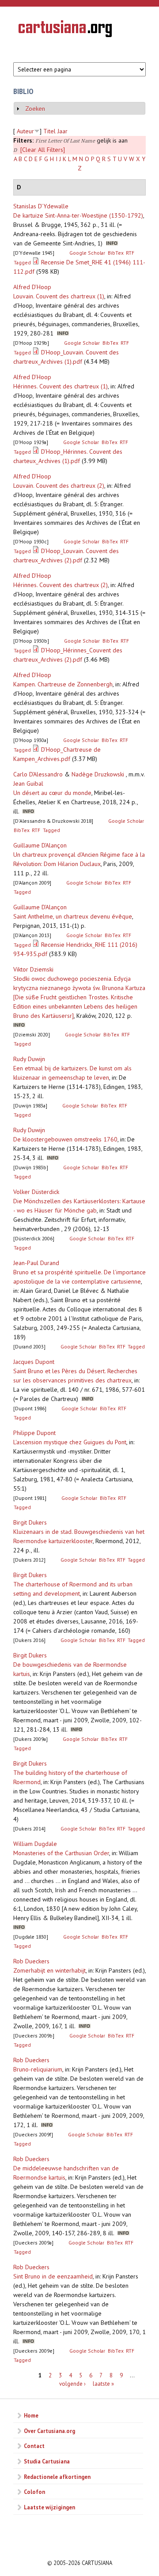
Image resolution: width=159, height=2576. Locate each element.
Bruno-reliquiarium (38, 2069)
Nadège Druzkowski (98, 774)
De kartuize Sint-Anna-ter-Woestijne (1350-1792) (78, 215)
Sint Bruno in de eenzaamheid (53, 2276)
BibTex (116, 253)
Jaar (62, 131)
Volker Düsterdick (36, 1192)
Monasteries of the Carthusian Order (61, 1853)
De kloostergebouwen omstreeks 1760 (65, 1139)
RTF (130, 253)
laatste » (103, 2384)
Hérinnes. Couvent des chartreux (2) (61, 585)
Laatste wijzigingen (49, 2507)
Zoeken (35, 109)
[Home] (65, 30)
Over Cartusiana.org (49, 2431)
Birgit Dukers (30, 1522)
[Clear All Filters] (43, 150)
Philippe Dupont (34, 1433)
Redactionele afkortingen (57, 2477)
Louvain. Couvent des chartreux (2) (59, 486)
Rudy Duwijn (29, 1059)
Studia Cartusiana (47, 2461)
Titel (49, 131)
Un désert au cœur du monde (52, 793)
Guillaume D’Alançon (40, 845)
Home (31, 2415)
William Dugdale (35, 1844)
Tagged (22, 262)
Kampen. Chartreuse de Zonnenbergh (63, 684)
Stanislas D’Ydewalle (41, 206)
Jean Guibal (28, 783)
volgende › (72, 2384)
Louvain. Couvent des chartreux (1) (59, 296)
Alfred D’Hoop (32, 287)
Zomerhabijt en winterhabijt (49, 1970)
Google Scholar (87, 253)
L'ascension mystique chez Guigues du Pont (70, 1442)
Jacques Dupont (34, 1362)
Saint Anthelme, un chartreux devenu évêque (73, 916)
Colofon (34, 2492)
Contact (34, 2446)
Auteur (25, 131)
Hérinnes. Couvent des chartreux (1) (61, 386)
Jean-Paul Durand (36, 1263)
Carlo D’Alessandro (38, 774)
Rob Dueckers (31, 1961)
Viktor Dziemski (33, 969)
